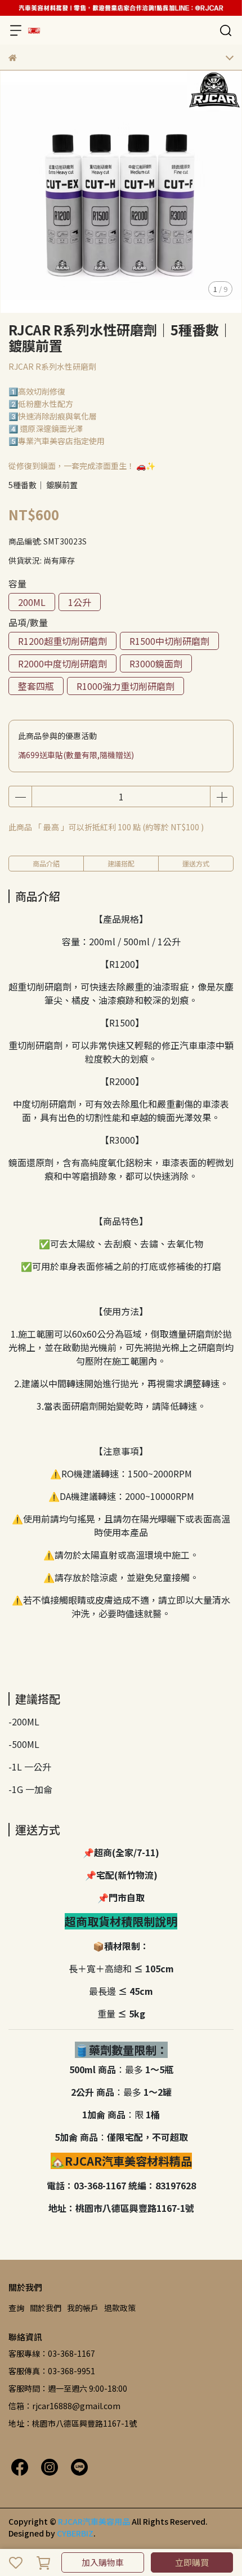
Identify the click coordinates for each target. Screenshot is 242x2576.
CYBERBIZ (75, 2533)
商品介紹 (46, 863)
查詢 (16, 2308)
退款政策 (120, 2308)
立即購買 (192, 2562)
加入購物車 (103, 2562)
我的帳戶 (83, 2308)
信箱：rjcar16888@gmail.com (64, 2406)
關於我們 (46, 2308)
